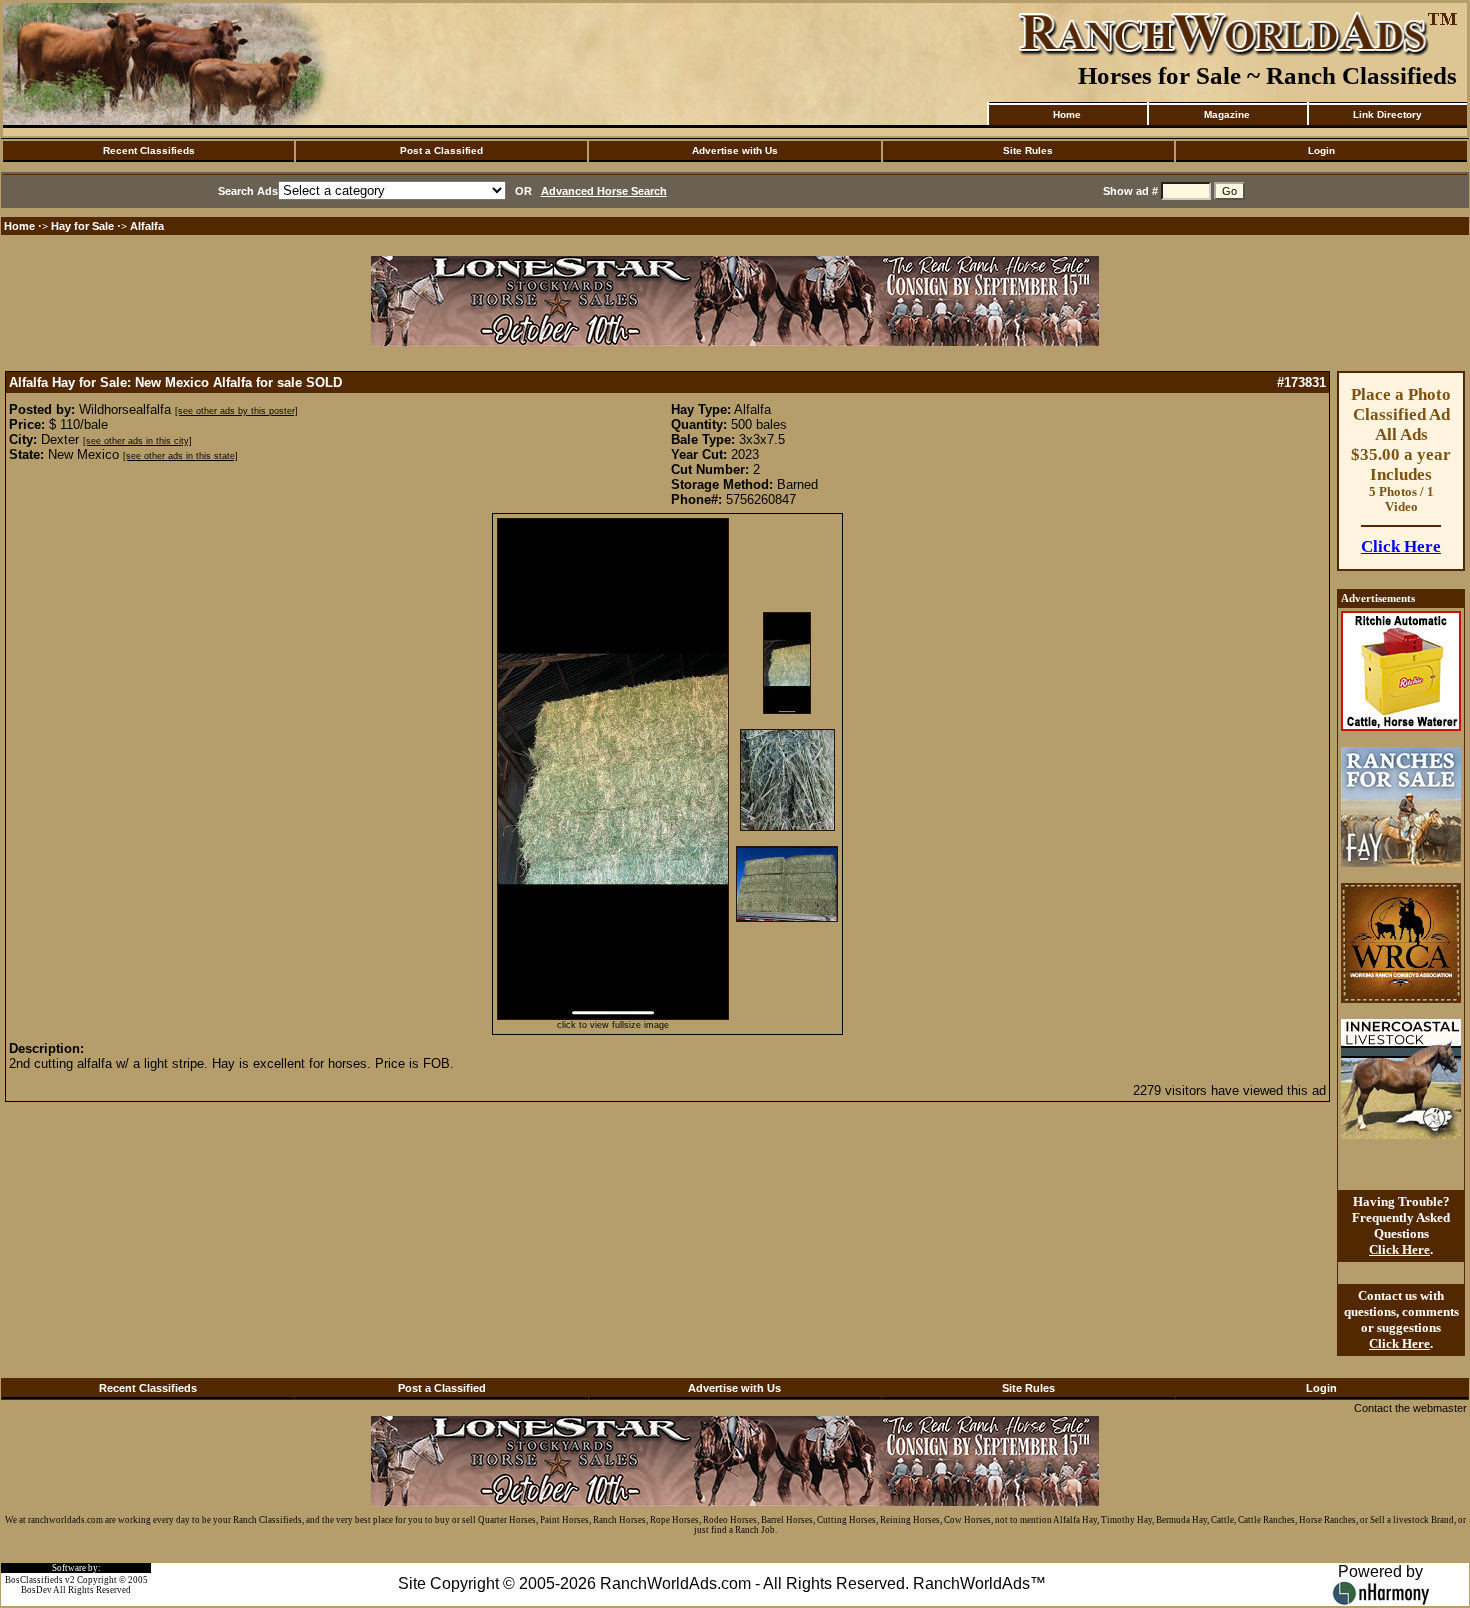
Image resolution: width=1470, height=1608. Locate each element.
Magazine (1227, 114)
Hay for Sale (84, 226)
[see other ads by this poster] (236, 411)
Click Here (1401, 546)
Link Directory (1387, 114)
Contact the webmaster (1410, 1408)
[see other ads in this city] (137, 441)
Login (1321, 150)
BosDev (36, 1590)
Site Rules (1028, 150)
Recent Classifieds (149, 150)
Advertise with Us (735, 150)
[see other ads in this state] (180, 456)
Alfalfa (147, 226)
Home (1067, 114)
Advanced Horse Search (604, 191)
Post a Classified (441, 150)
